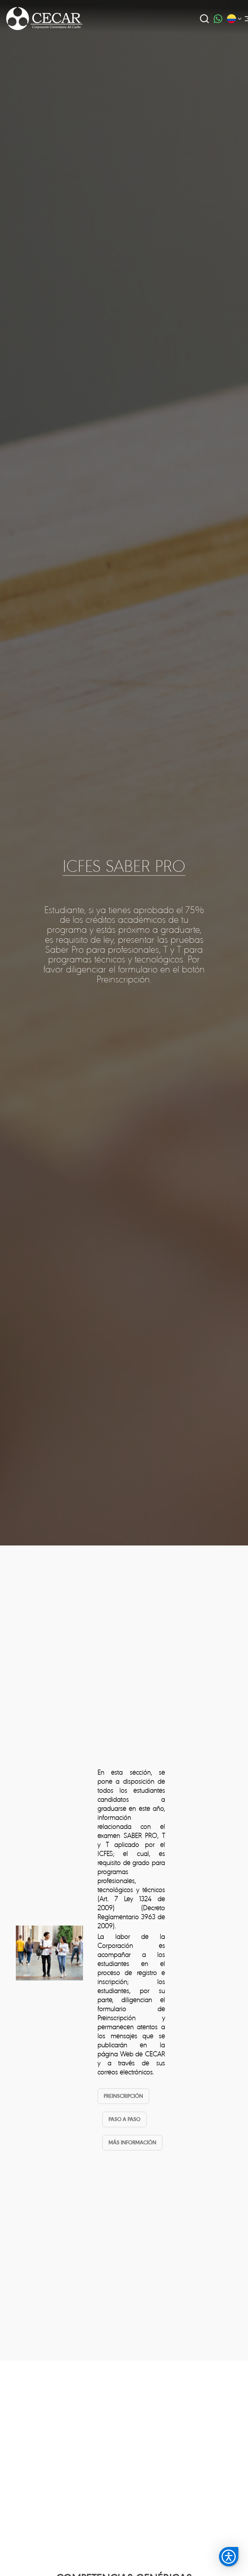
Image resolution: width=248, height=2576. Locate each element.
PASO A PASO (124, 2119)
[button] (229, 2557)
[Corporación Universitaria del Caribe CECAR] (45, 18)
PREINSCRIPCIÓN (123, 2096)
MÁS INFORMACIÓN (132, 2143)
